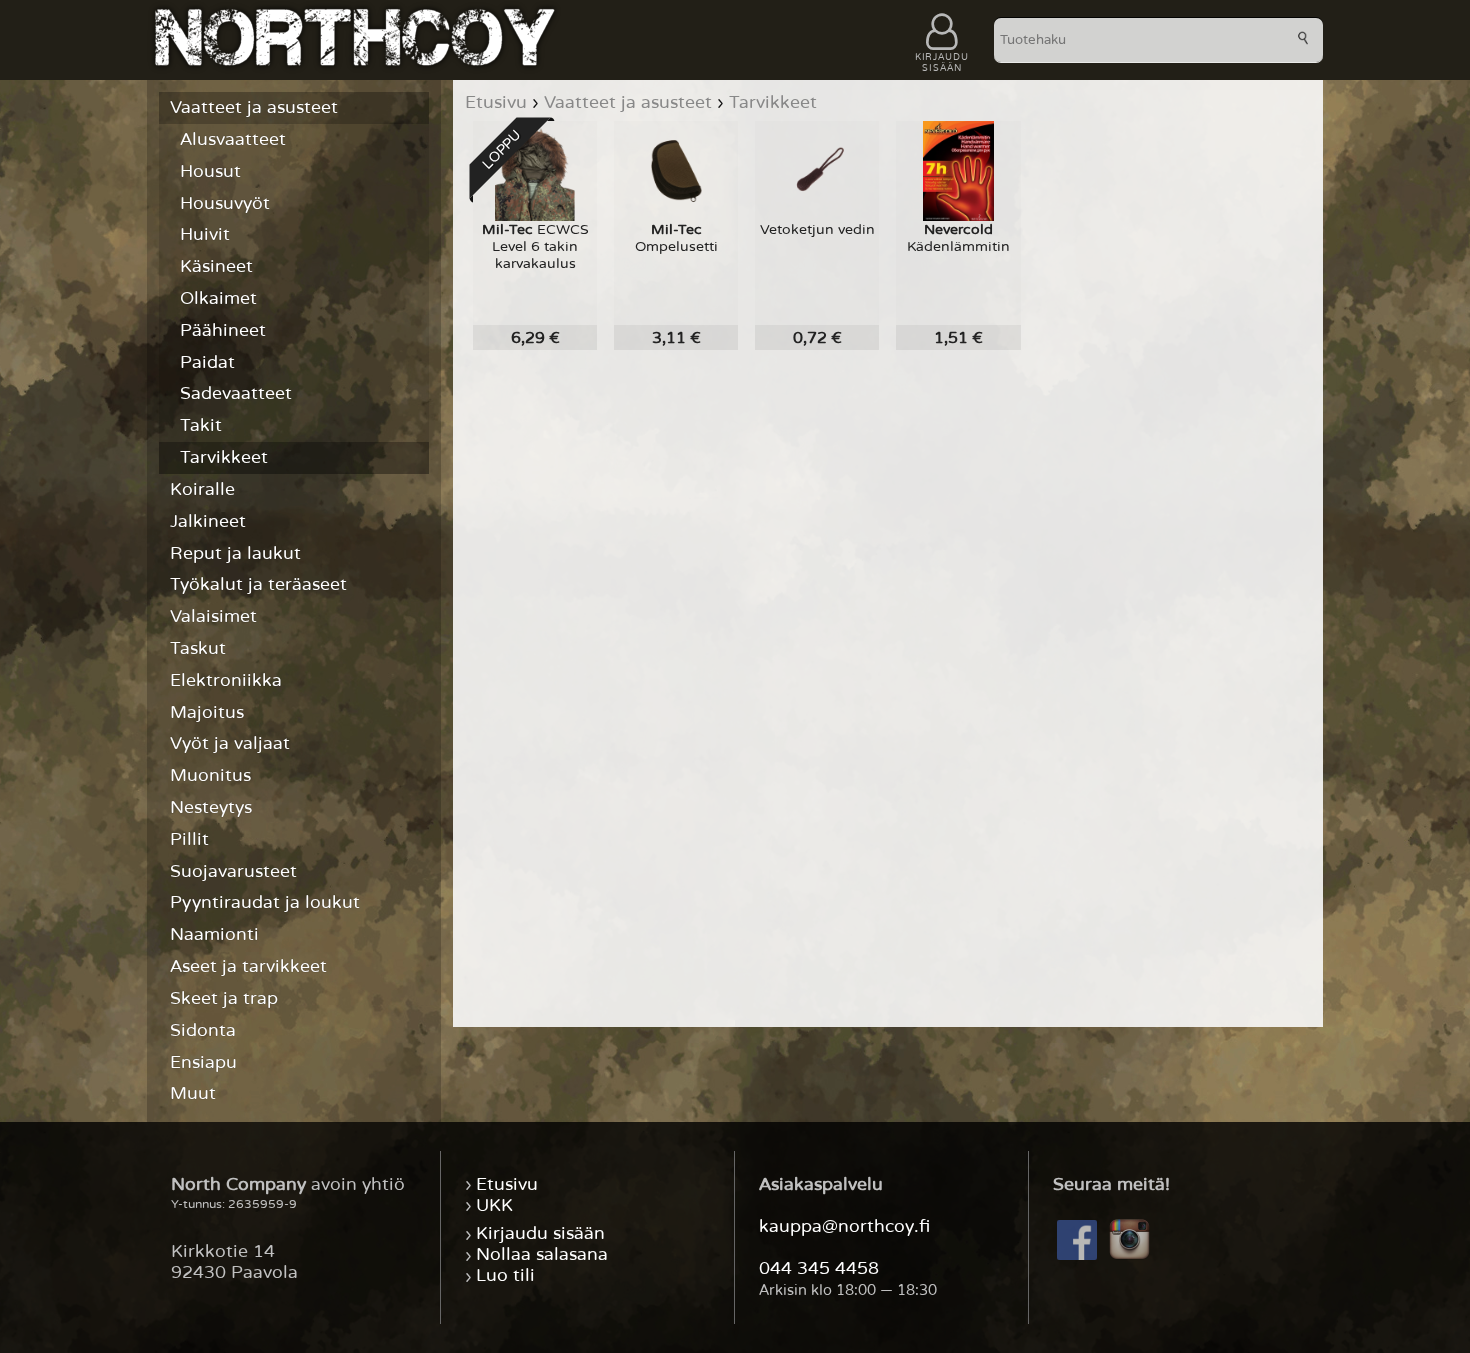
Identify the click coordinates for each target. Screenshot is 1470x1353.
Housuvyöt (225, 203)
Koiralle (202, 489)
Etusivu (507, 1184)
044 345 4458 (819, 1268)
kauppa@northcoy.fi (844, 1226)
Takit (201, 425)
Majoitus (207, 712)
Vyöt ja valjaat (230, 743)
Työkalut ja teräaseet (258, 584)
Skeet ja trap (224, 998)
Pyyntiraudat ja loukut (265, 902)
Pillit (189, 839)
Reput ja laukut (235, 553)
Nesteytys (211, 807)
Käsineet (216, 266)
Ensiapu (203, 1062)
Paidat (207, 362)
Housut (210, 171)
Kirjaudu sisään (540, 1234)
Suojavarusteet (233, 871)
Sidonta (203, 1030)
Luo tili (505, 1276)
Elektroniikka (226, 680)
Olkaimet (218, 298)
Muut (193, 1093)
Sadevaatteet (236, 393)
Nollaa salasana (542, 1255)
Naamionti (214, 934)
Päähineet (223, 330)
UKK (494, 1205)
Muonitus (210, 775)
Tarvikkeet (224, 457)
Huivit (205, 234)
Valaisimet (213, 616)
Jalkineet (208, 521)
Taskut (198, 648)
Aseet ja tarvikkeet (248, 966)
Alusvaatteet (233, 139)
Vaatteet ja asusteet (254, 107)
